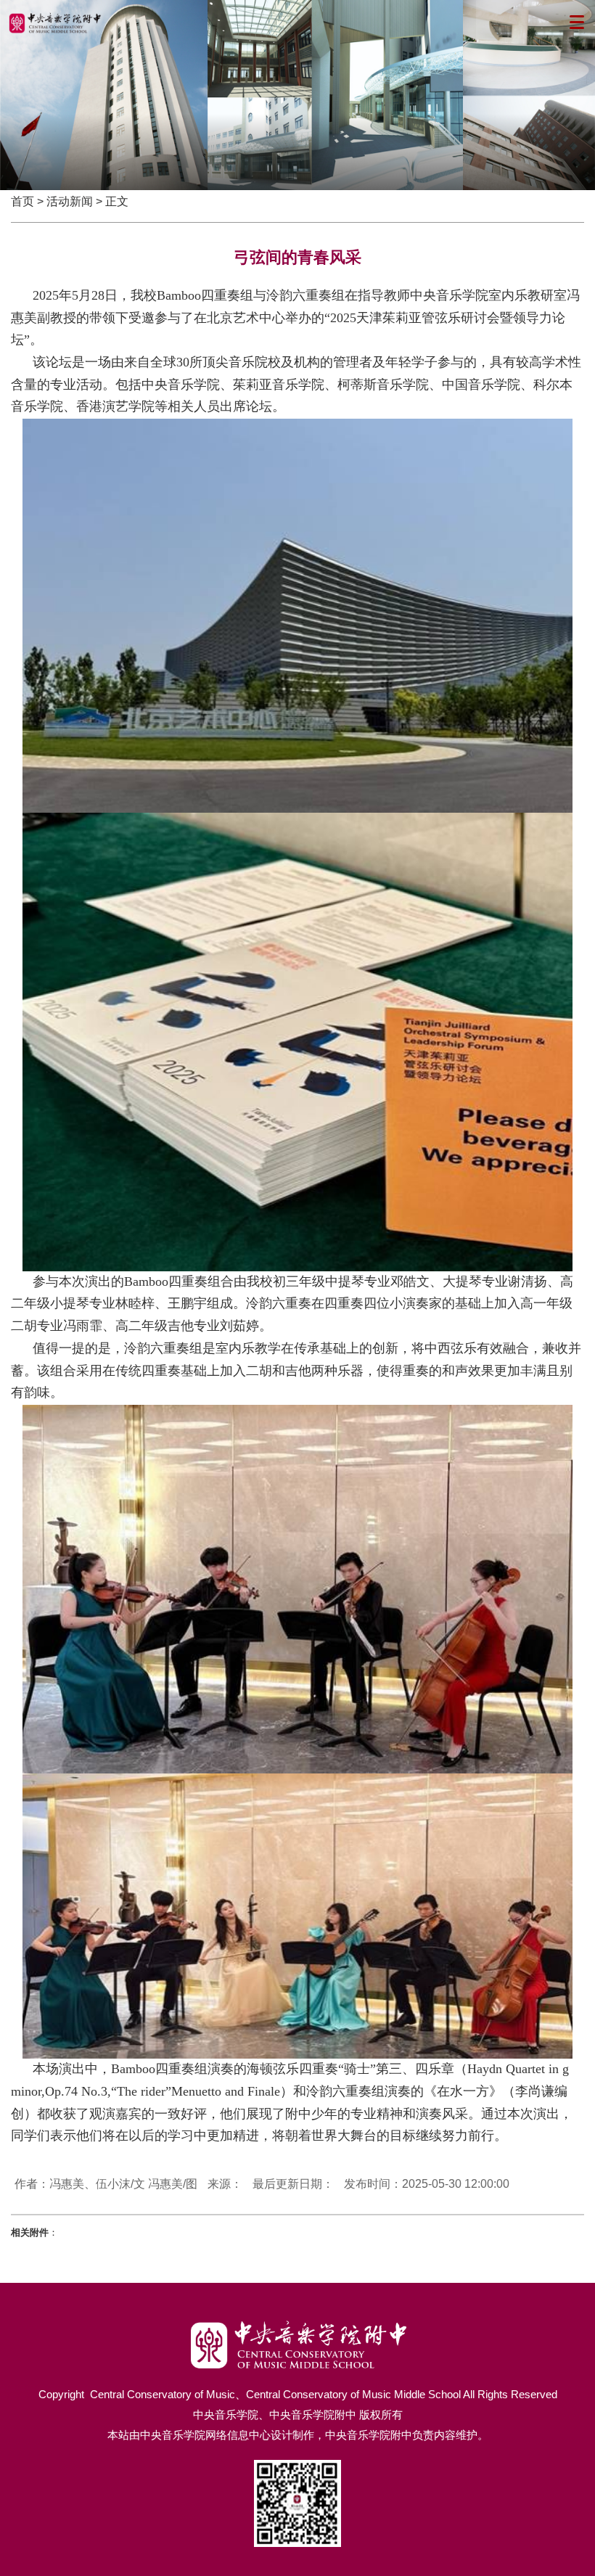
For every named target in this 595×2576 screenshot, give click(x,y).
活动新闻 (70, 201)
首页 (22, 201)
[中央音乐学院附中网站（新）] (298, 2325)
